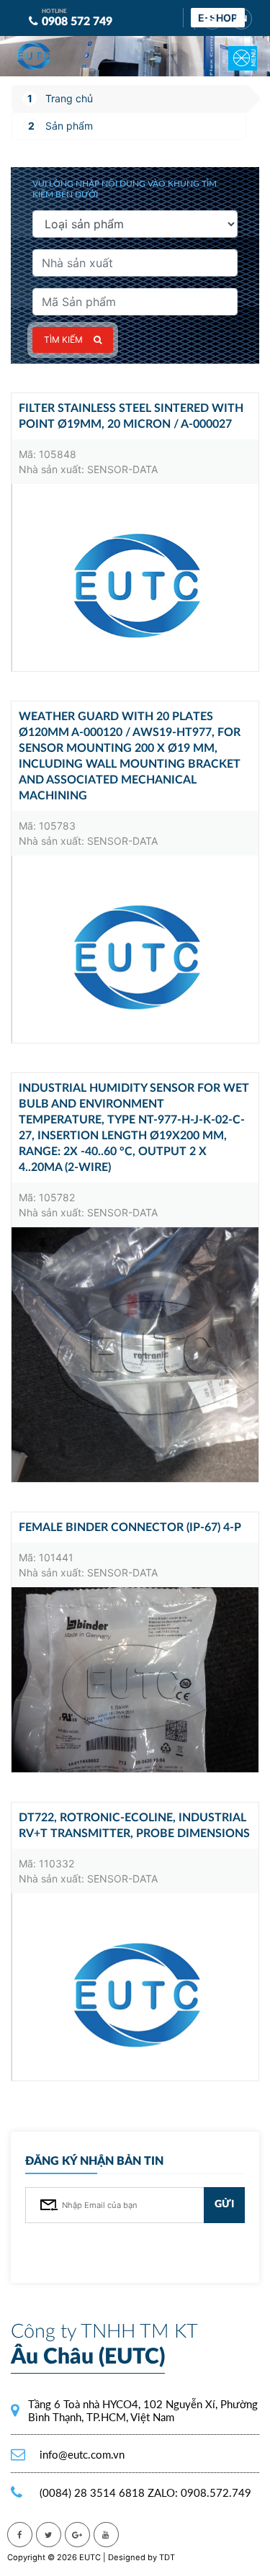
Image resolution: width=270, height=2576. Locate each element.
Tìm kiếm (63, 340)
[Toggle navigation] (234, 48)
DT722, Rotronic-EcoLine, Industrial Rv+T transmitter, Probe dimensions (134, 1826)
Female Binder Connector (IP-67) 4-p (130, 1527)
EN (241, 19)
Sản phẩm (69, 126)
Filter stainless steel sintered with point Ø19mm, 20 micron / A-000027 (131, 416)
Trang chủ (69, 98)
